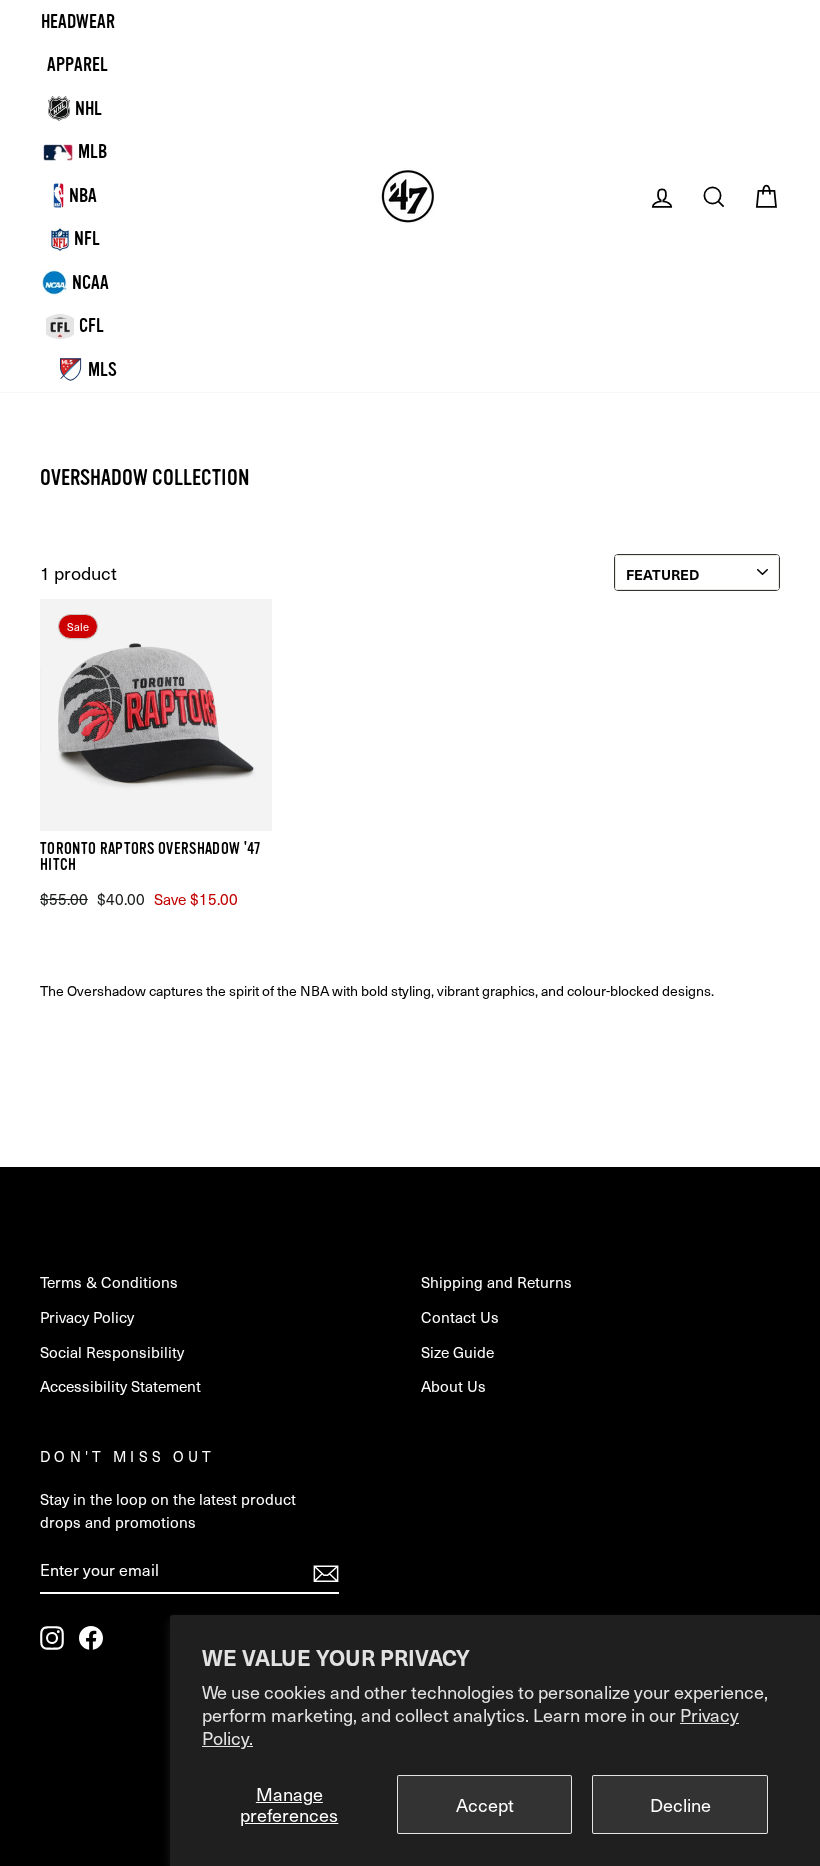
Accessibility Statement (120, 1385)
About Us (453, 1385)
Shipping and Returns (496, 1281)
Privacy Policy (87, 1316)
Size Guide (457, 1351)
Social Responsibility (112, 1351)
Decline (680, 1804)
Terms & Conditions (109, 1281)
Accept (485, 1804)
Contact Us (460, 1316)
